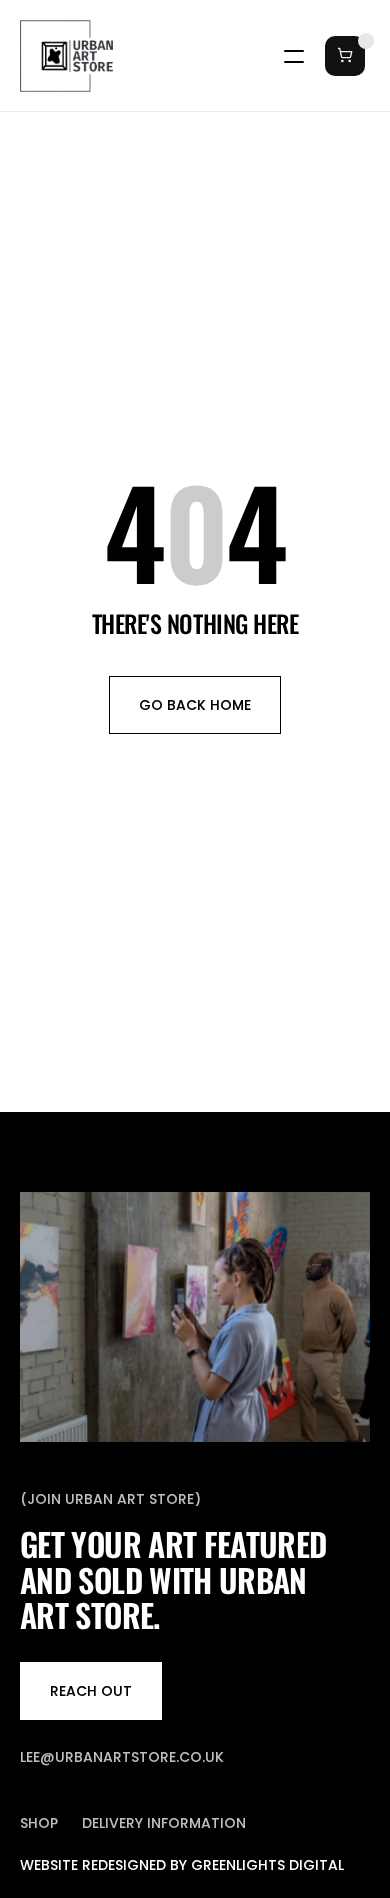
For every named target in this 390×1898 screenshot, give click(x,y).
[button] (340, 56)
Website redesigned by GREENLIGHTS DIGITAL (182, 1865)
